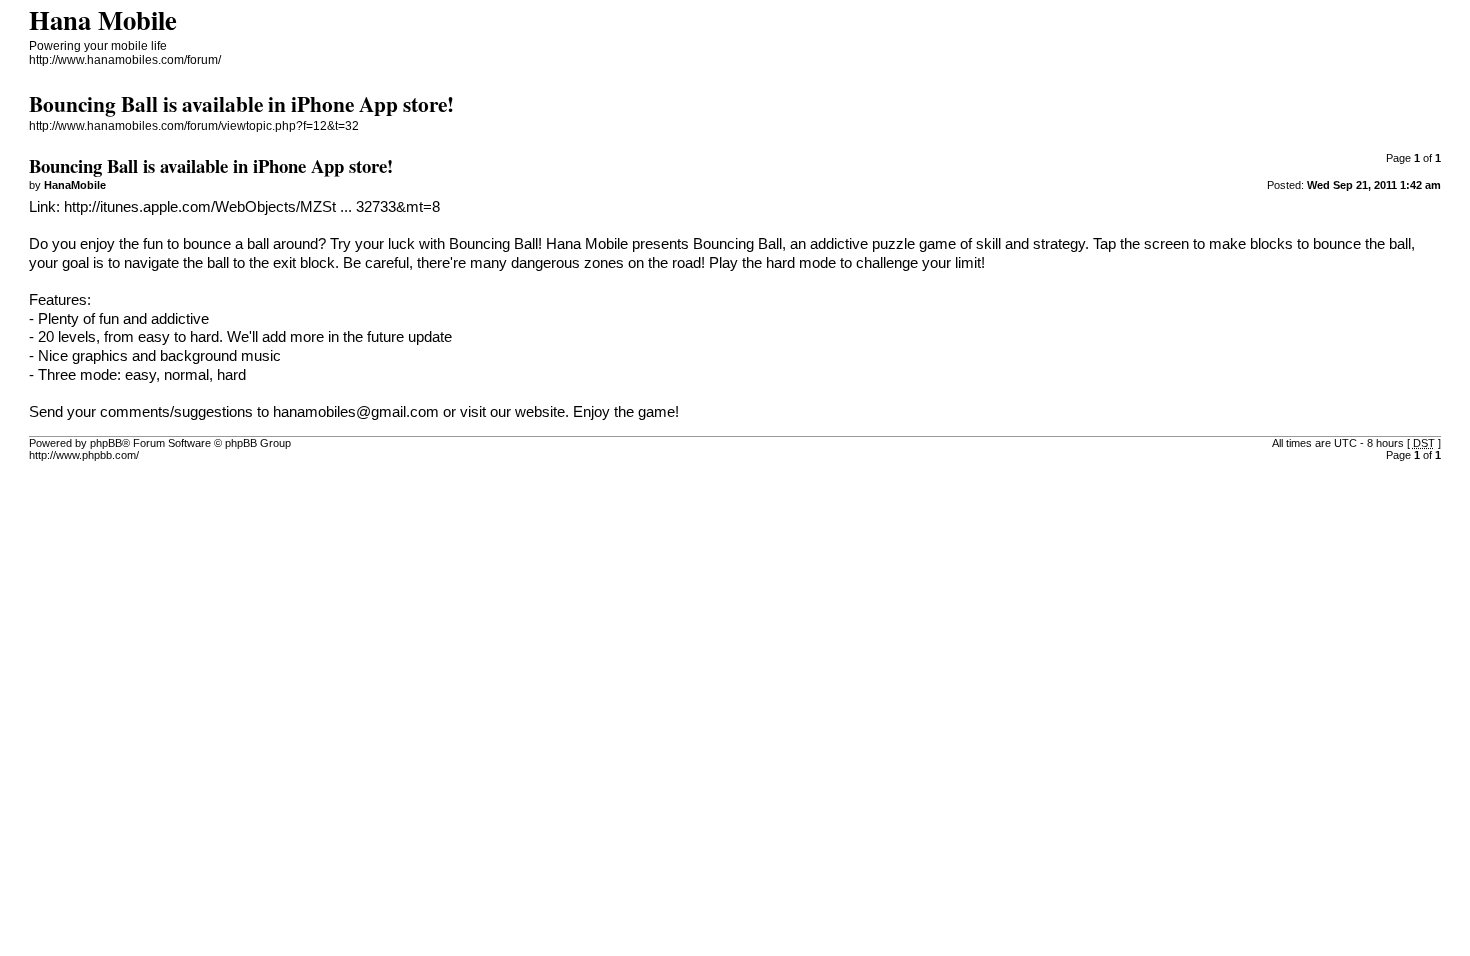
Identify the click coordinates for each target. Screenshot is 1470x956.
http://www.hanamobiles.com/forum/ (125, 60)
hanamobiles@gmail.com (356, 412)
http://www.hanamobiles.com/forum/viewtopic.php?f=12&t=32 (194, 126)
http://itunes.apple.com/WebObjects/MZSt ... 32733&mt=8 (252, 207)
